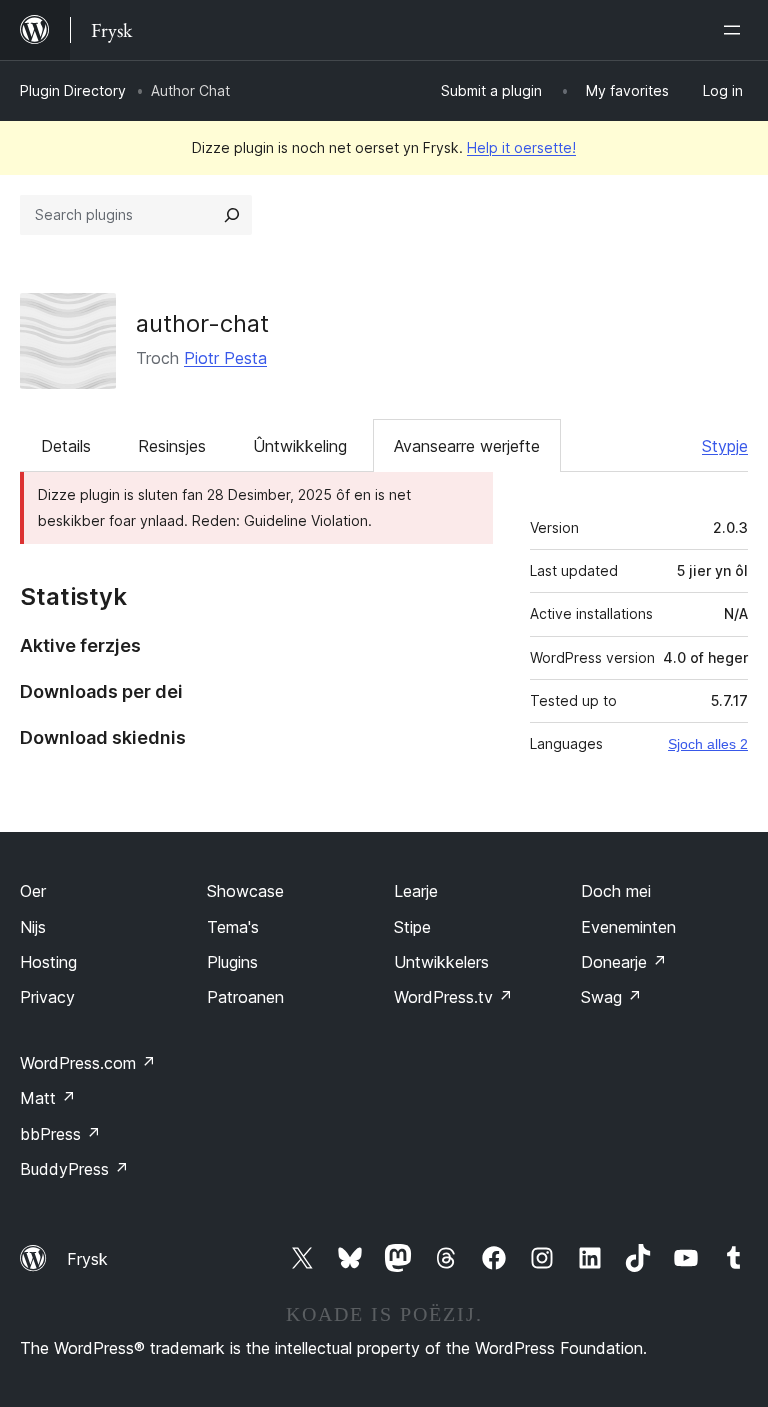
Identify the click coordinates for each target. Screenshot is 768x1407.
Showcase (245, 891)
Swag (611, 997)
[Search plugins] (232, 215)
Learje (416, 891)
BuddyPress (74, 1169)
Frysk (87, 1259)
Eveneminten (628, 927)
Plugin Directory (73, 90)
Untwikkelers (441, 962)
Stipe (412, 927)
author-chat (202, 323)
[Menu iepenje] (736, 30)
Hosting (48, 962)
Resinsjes (172, 446)
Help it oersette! (521, 147)
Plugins (232, 962)
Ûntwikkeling (300, 446)
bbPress (60, 1134)
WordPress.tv (453, 997)
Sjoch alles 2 (708, 744)
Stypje (725, 446)
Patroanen (245, 997)
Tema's (233, 927)
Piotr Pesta (225, 358)
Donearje (624, 962)
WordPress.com (88, 1063)
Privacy (47, 997)
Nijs (33, 927)
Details (66, 446)
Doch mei (616, 891)
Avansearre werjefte (467, 446)
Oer (33, 891)
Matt (48, 1098)
